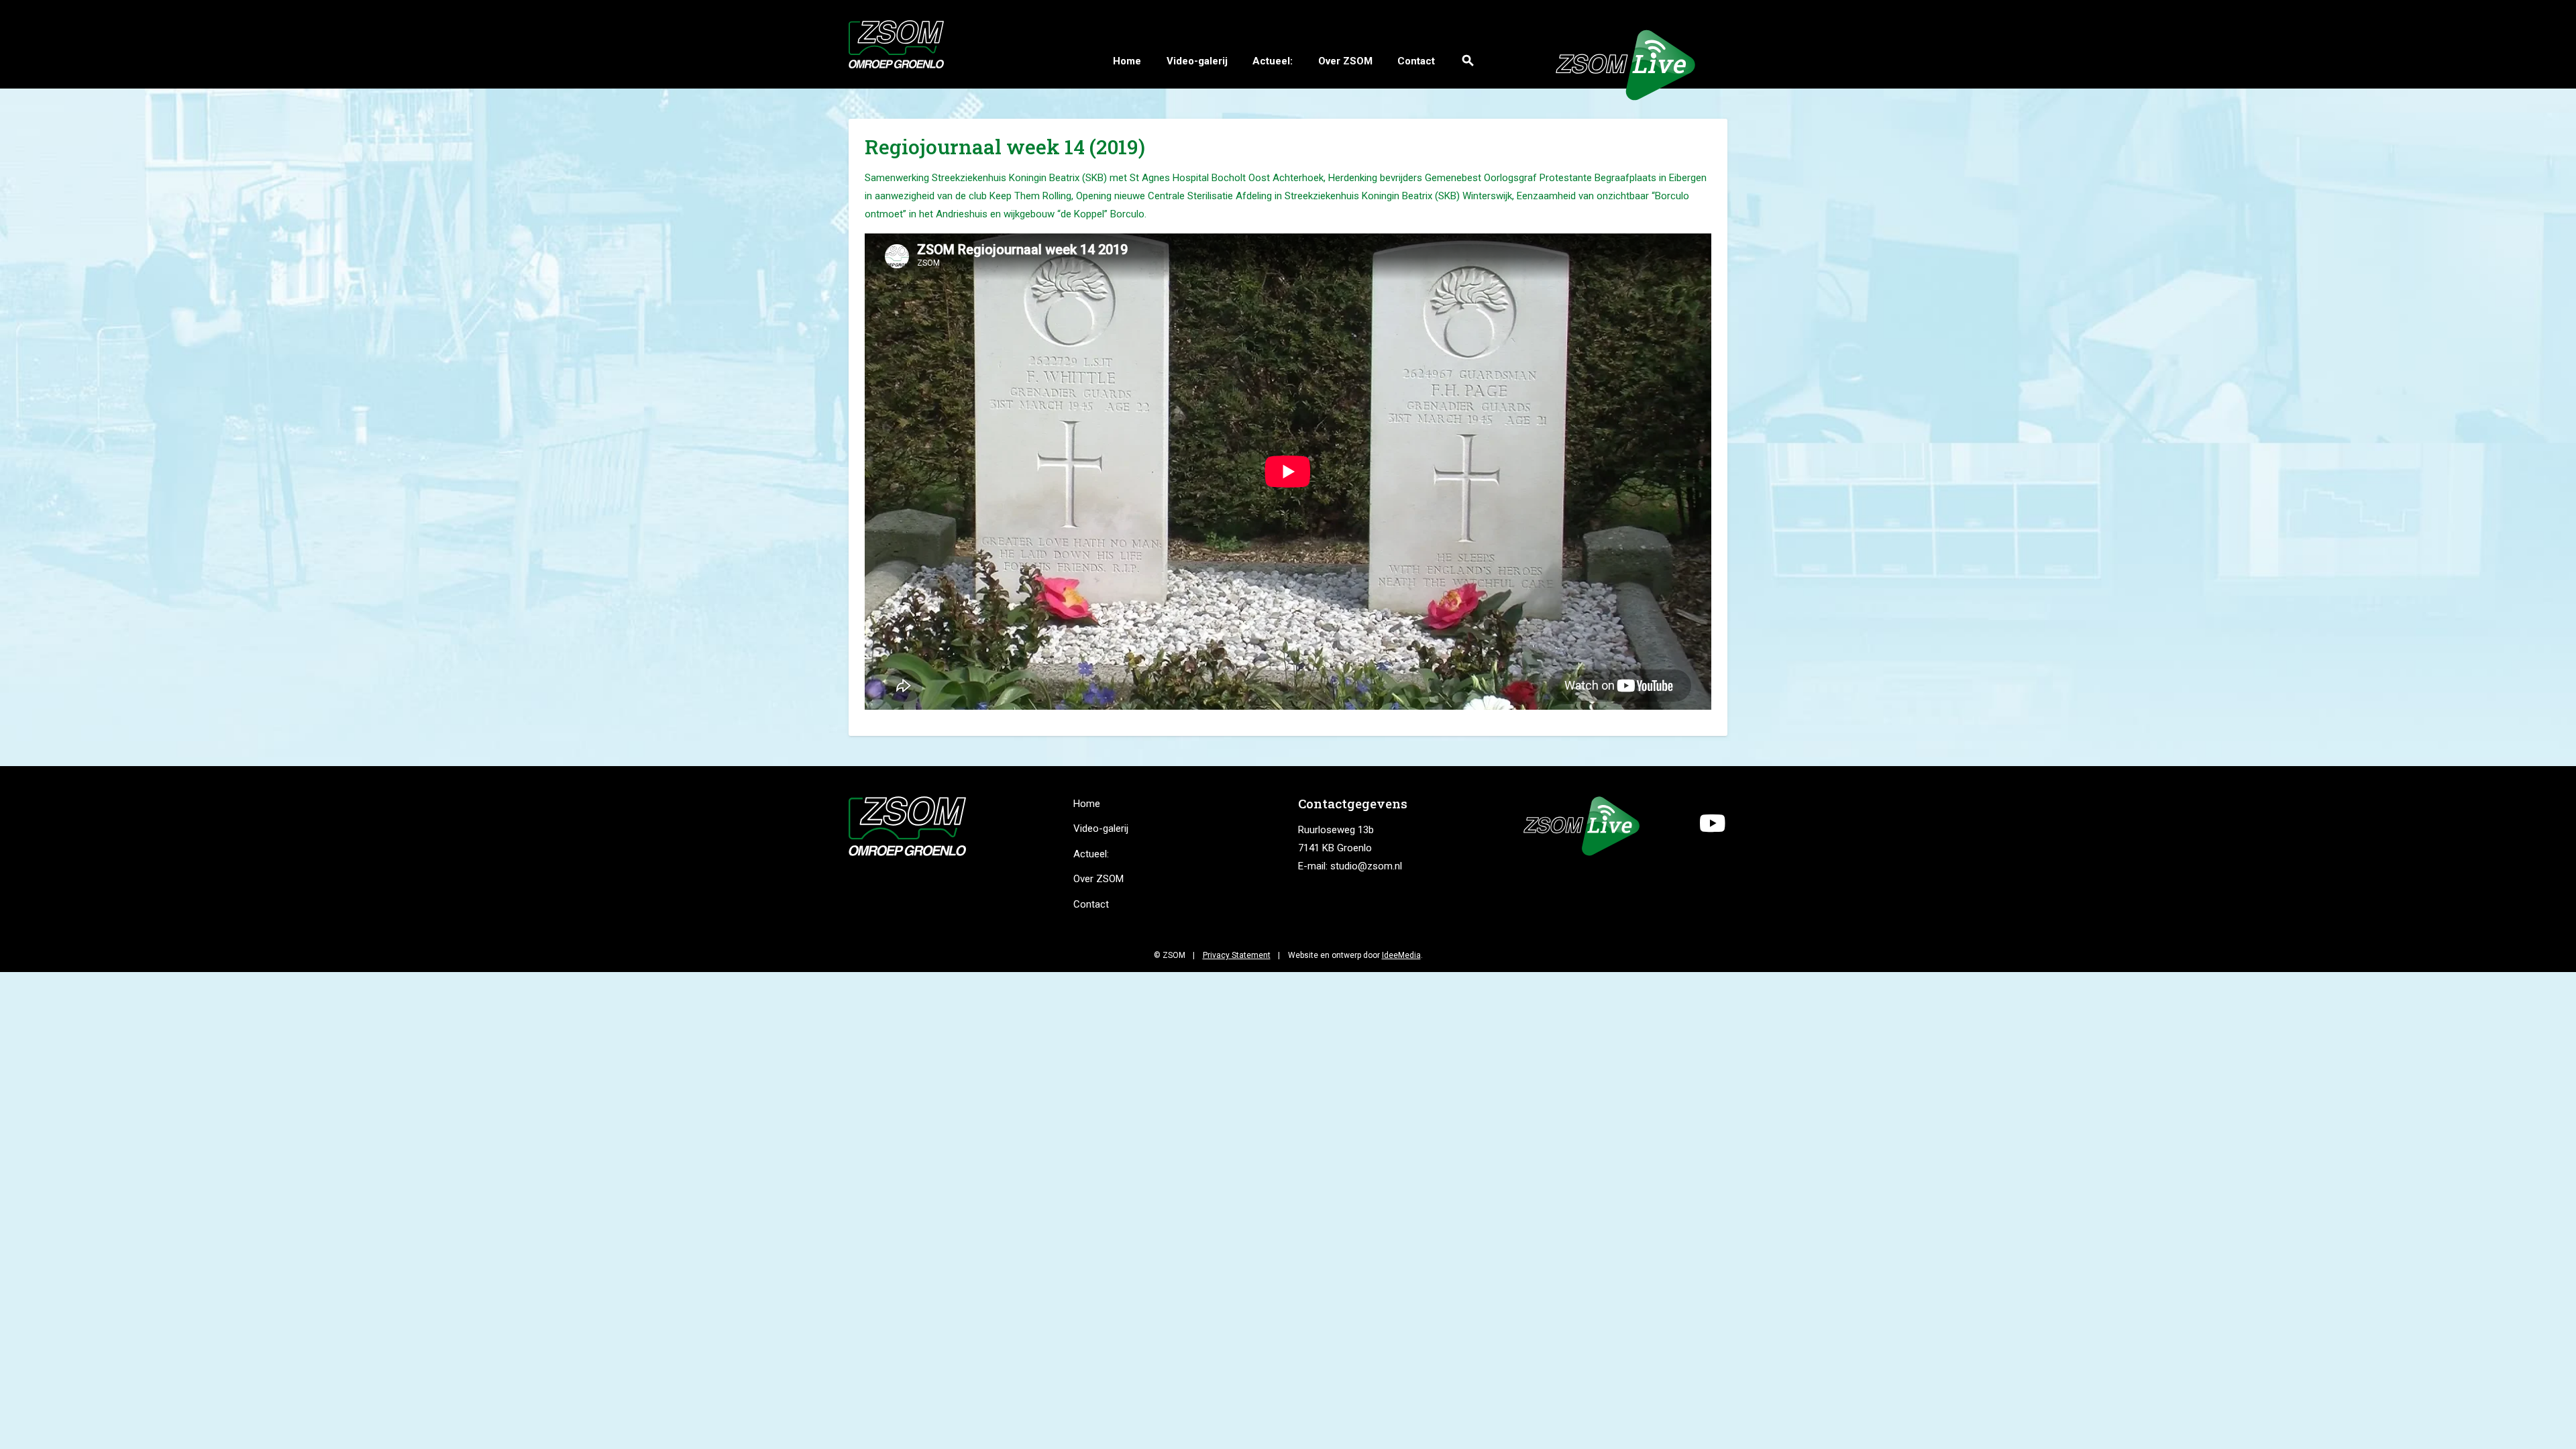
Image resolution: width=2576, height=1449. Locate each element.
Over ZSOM (1345, 61)
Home (1127, 61)
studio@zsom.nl (1366, 866)
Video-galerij (1197, 61)
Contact (1416, 61)
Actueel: (1273, 61)
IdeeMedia (1401, 955)
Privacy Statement (1237, 955)
